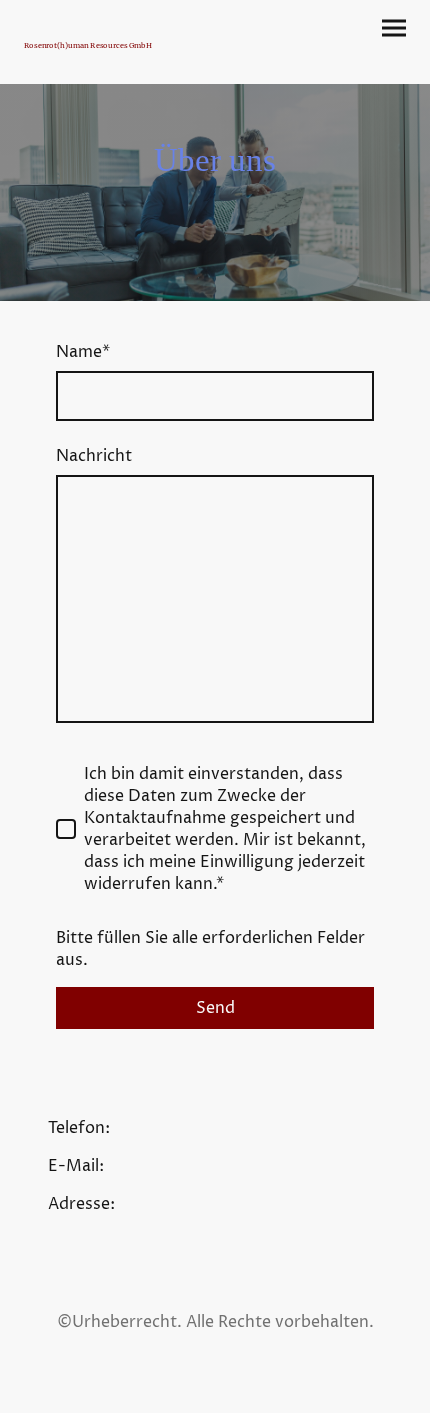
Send (215, 1008)
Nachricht (94, 456)
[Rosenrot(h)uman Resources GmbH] (115, 58)
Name (83, 352)
